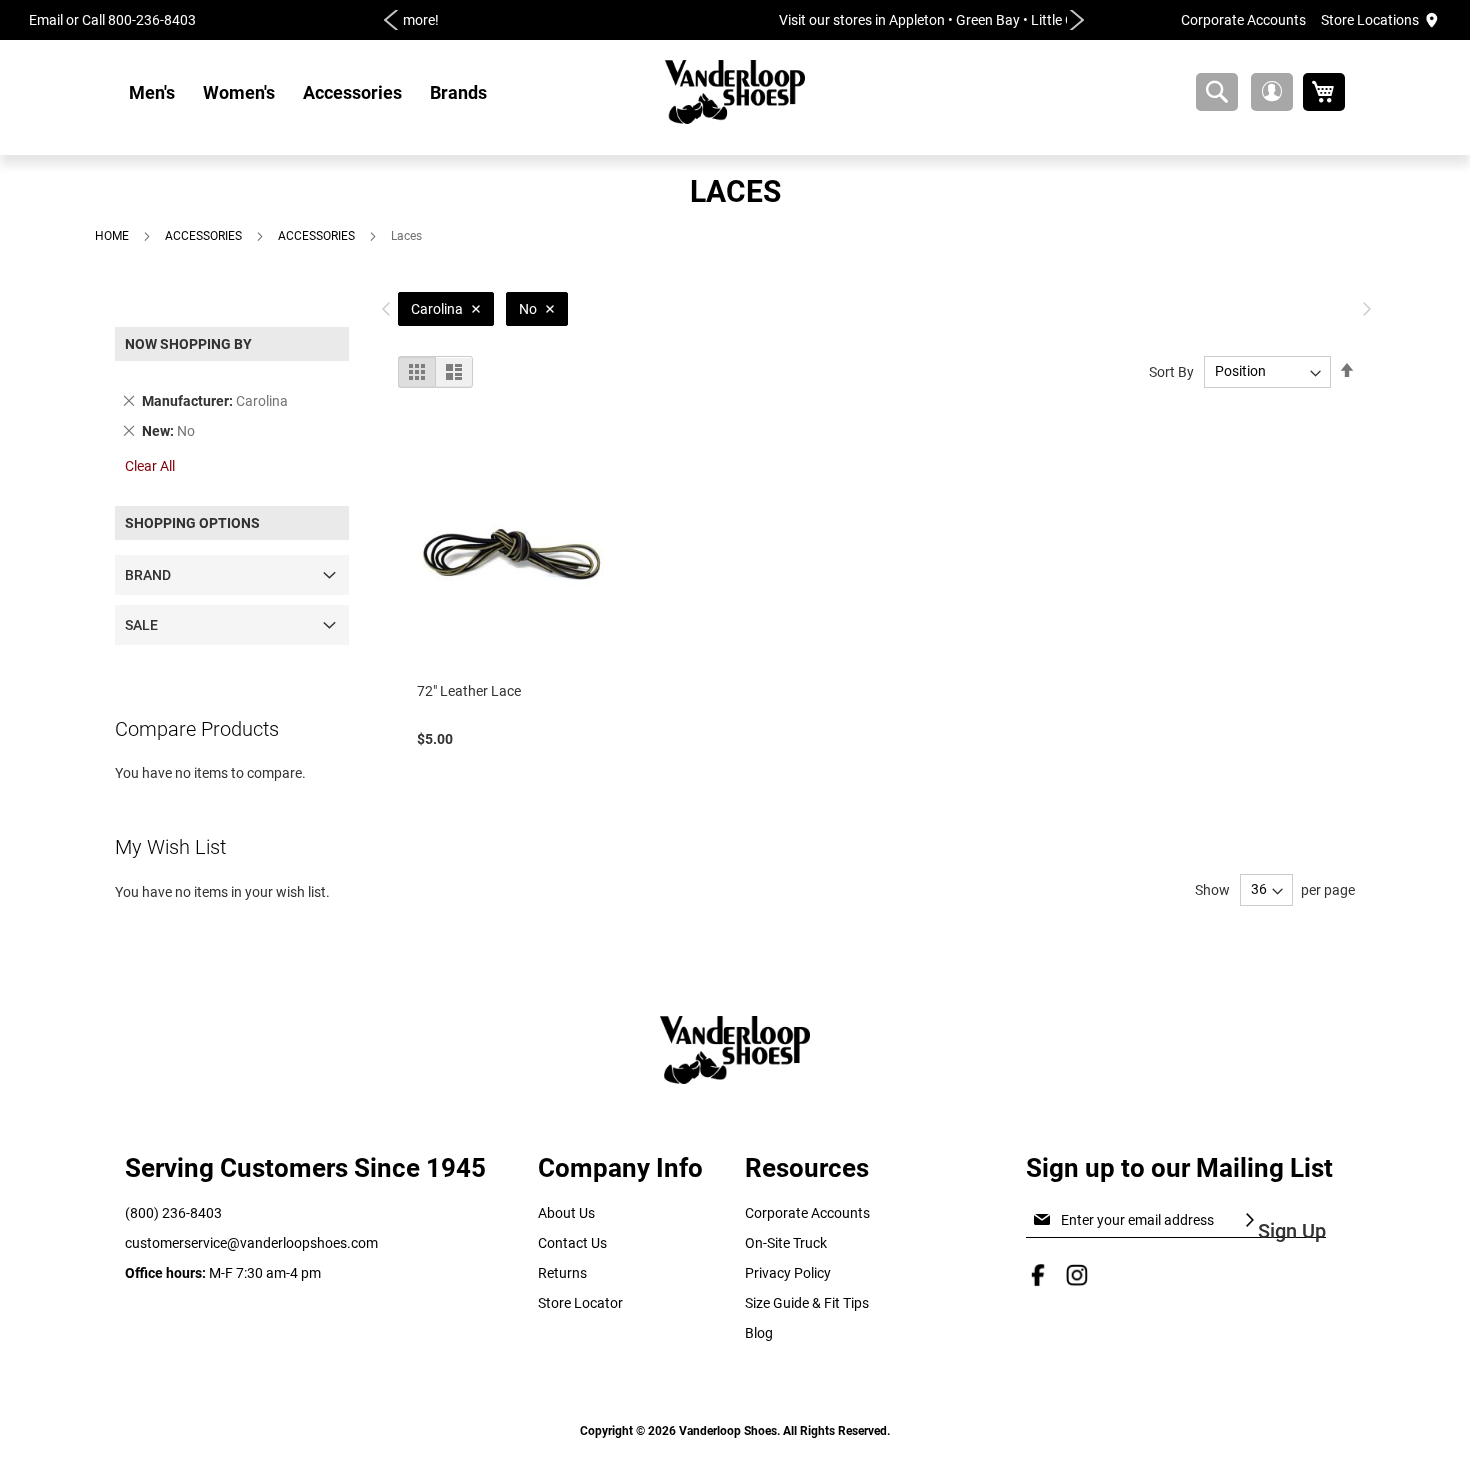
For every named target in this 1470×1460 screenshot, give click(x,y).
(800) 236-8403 (173, 1213)
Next (1077, 20)
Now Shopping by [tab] (188, 344)
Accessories (205, 236)
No (528, 309)
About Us (566, 1213)
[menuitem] (152, 92)
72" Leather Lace (469, 691)
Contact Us (572, 1243)
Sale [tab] (141, 625)
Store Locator (580, 1303)
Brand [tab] (148, 575)
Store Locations (1370, 20)
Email (46, 20)
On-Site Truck (786, 1243)
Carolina (437, 309)
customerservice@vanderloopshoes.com (251, 1243)
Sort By (1171, 371)
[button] (1272, 92)
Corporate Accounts (1243, 20)
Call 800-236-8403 (139, 20)
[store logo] (735, 92)
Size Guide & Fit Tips (807, 1303)
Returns (562, 1273)
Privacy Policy (788, 1273)
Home (113, 236)
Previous (391, 20)
